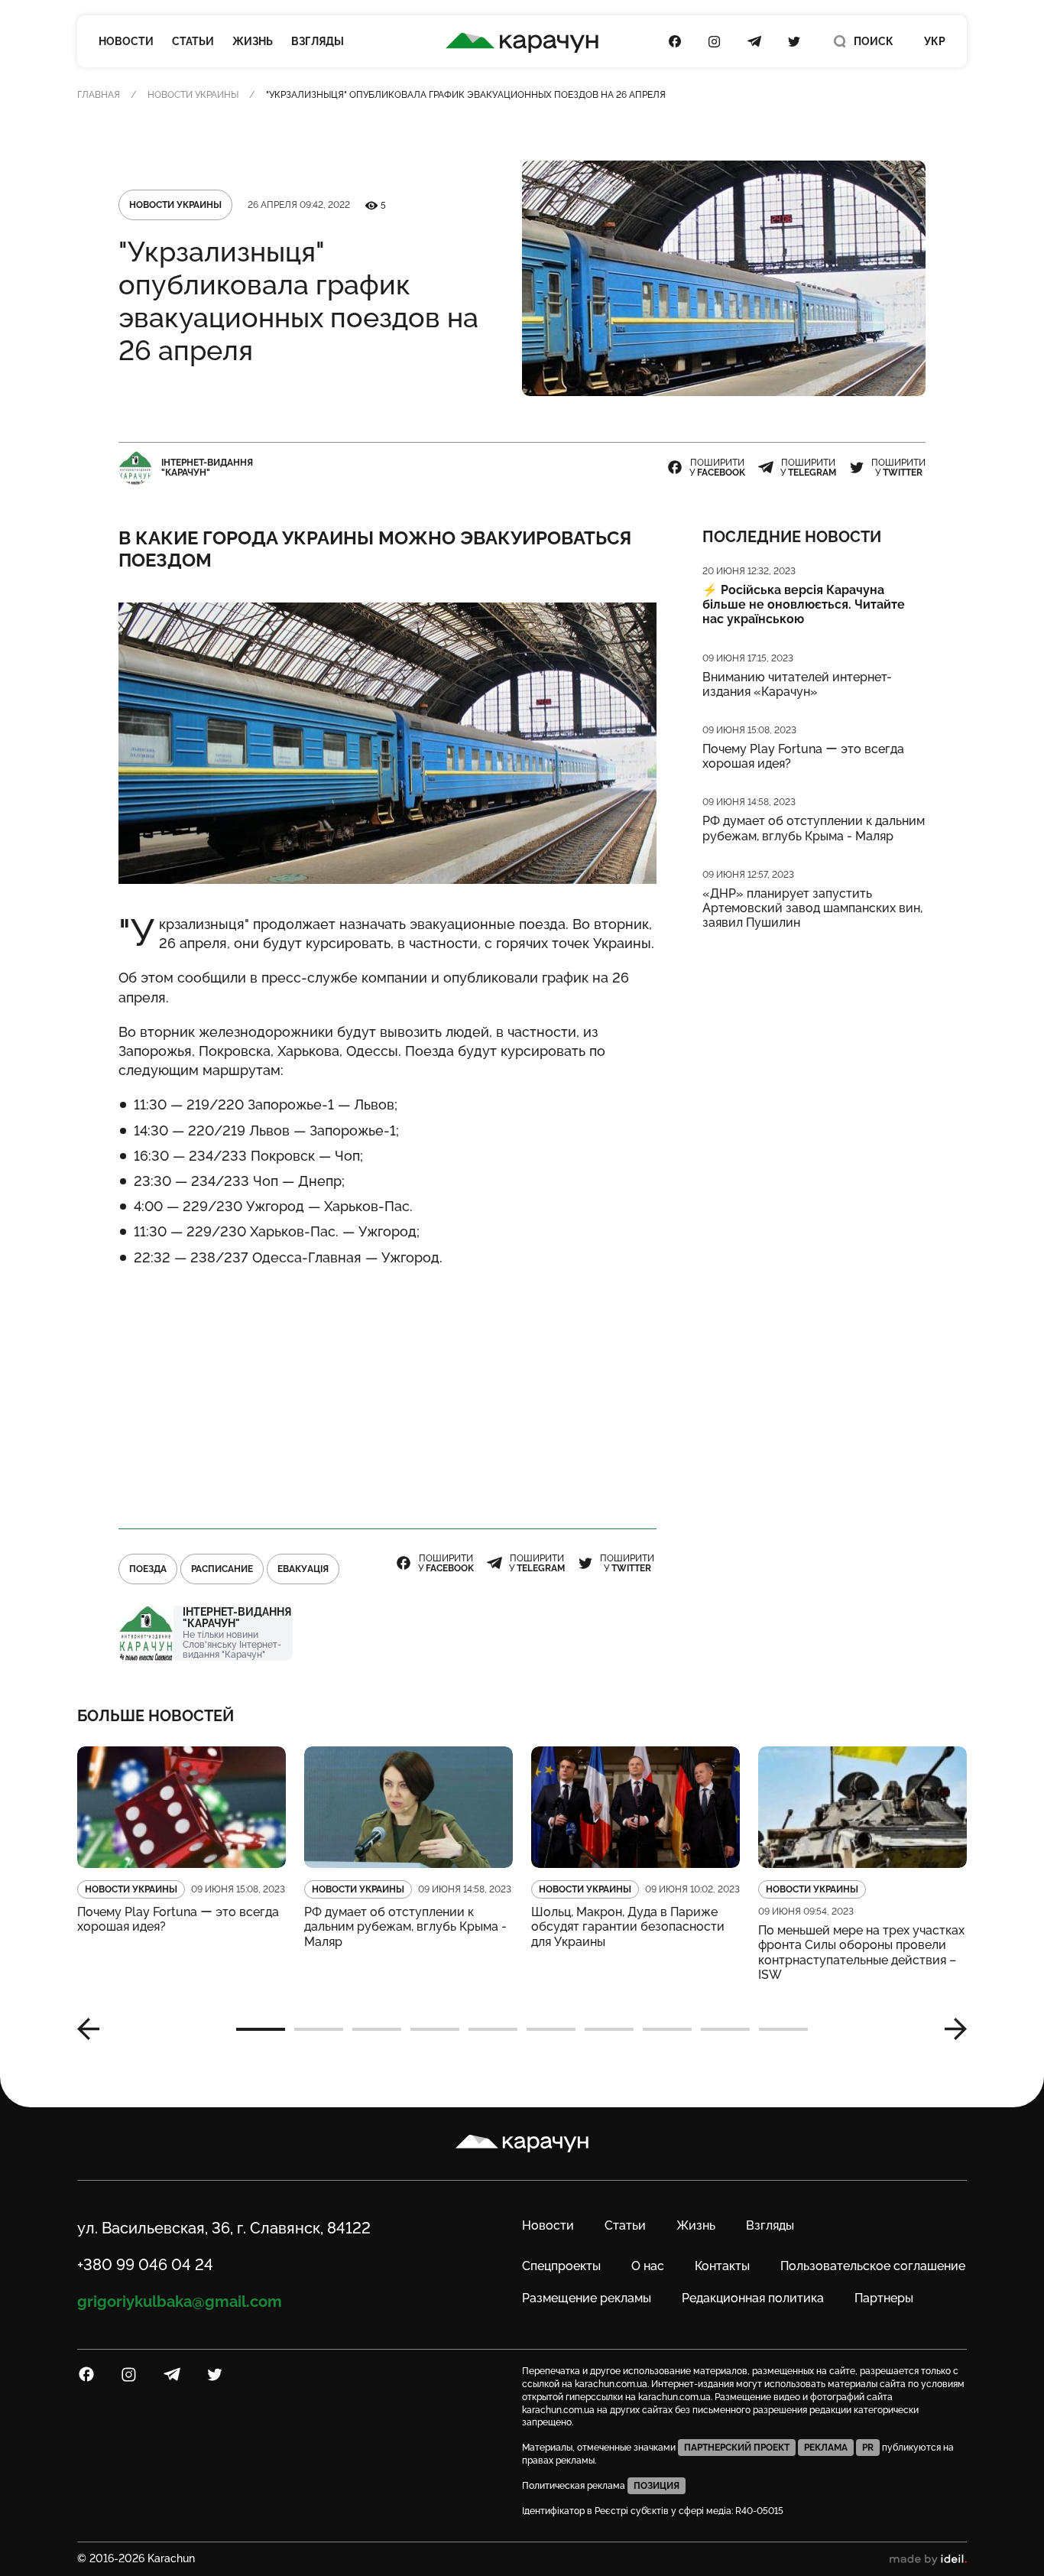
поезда (148, 1569)
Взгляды (318, 41)
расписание (222, 1569)
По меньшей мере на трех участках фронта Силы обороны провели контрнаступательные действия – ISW (861, 1952)
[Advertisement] (387, 1392)
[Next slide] (950, 2029)
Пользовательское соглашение (873, 2266)
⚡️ (804, 604)
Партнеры (884, 2298)
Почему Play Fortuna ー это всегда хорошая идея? (803, 756)
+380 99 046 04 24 (145, 2265)
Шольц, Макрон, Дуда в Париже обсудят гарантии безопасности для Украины (628, 1926)
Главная (99, 95)
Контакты (722, 2266)
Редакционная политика (753, 2298)
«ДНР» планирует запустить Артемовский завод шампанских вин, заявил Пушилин (812, 908)
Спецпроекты (561, 2266)
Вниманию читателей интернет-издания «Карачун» (797, 684)
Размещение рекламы (587, 2298)
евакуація (303, 1569)
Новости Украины (193, 95)
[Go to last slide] (94, 2029)
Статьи (193, 41)
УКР (935, 41)
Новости (126, 41)
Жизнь (253, 41)
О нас (648, 2266)
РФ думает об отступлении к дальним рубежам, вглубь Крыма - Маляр (814, 828)
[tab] (261, 2029)
